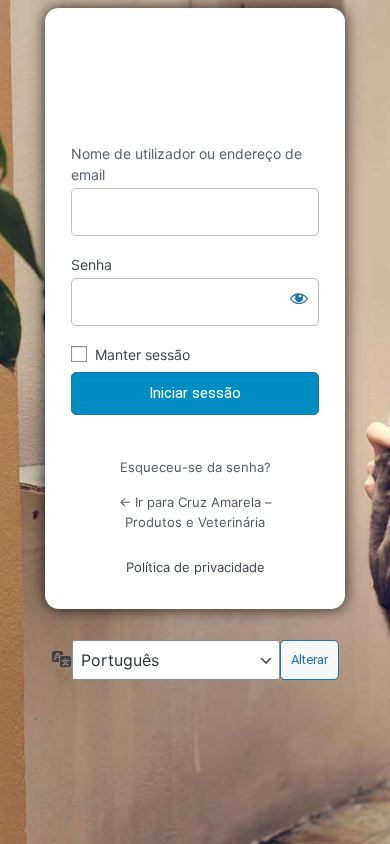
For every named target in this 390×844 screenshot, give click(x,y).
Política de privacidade (195, 567)
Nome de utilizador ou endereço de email (186, 164)
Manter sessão (142, 354)
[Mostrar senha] (299, 298)
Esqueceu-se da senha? (195, 467)
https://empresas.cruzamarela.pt (195, 76)
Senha (91, 264)
